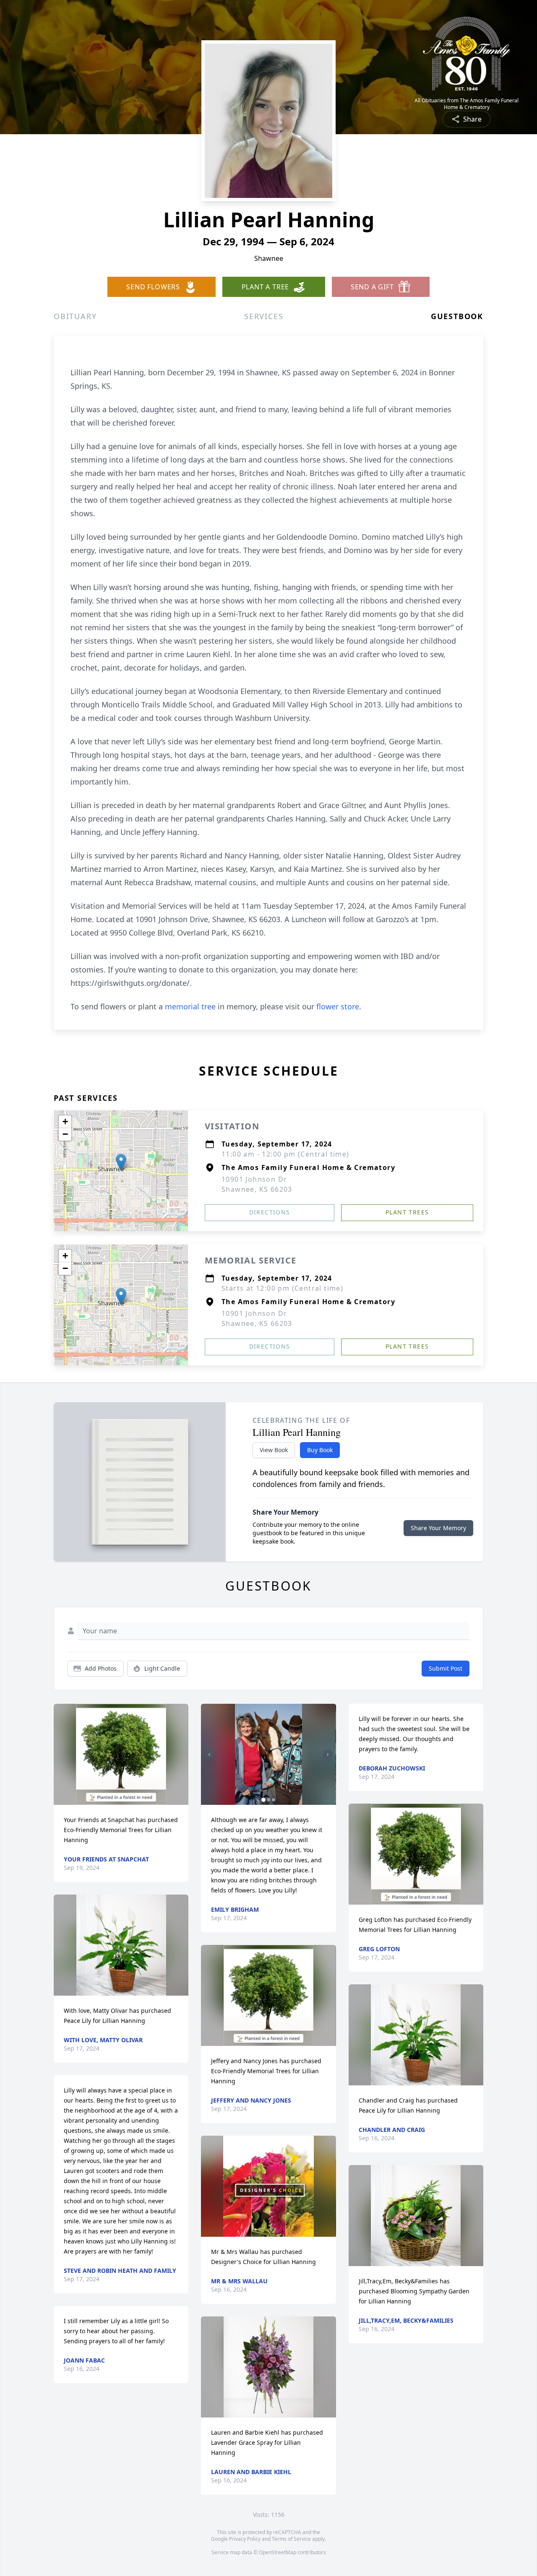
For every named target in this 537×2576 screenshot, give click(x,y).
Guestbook (457, 316)
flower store (338, 1006)
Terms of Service (291, 2539)
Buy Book (320, 1450)
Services (264, 316)
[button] (121, 1162)
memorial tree (190, 1006)
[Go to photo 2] (268, 1800)
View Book (274, 1450)
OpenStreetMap (278, 2552)
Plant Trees (407, 1212)
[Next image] (328, 1755)
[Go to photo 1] (263, 1800)
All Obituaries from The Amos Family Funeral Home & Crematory (467, 104)
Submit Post (446, 1668)
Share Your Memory (438, 1528)
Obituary (75, 316)
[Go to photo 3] (274, 1800)
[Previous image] (209, 1755)
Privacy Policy (245, 2539)
